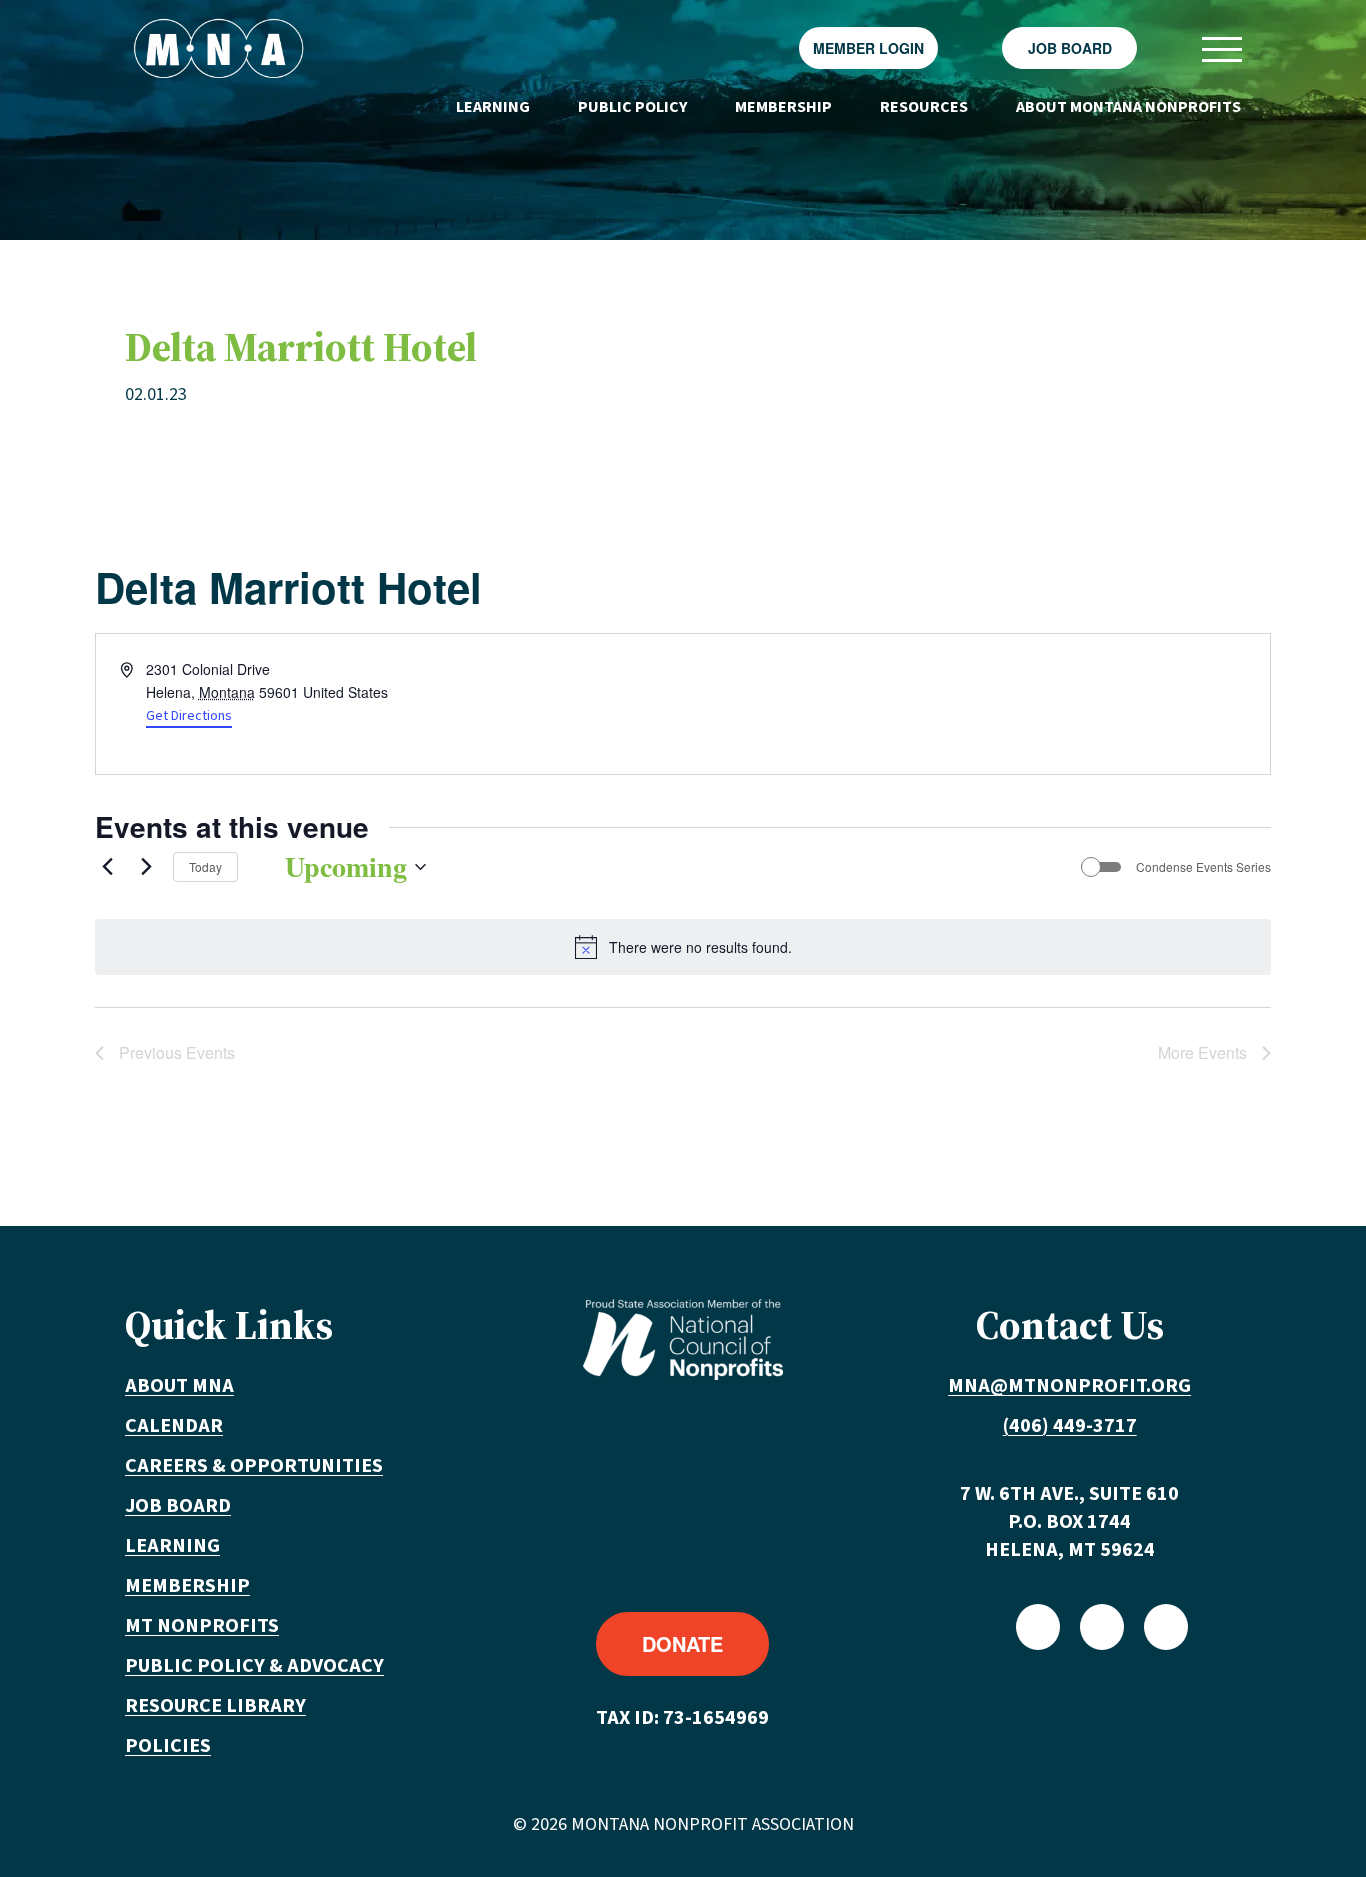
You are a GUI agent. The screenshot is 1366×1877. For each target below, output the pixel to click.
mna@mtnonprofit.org (1069, 1386)
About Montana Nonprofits (1128, 107)
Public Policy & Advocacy (254, 1666)
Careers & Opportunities (254, 1466)
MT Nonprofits (202, 1626)
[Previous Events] (107, 867)
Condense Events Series (1203, 867)
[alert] (683, 947)
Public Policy (632, 107)
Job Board (1070, 48)
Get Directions (189, 716)
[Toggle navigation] (1221, 48)
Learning (493, 107)
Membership (783, 107)
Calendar (174, 1426)
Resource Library (215, 1706)
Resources (924, 107)
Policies (168, 1746)
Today (205, 866)
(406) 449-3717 (1070, 1426)
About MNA (179, 1386)
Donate (682, 1643)
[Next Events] (146, 867)
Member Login (868, 48)
